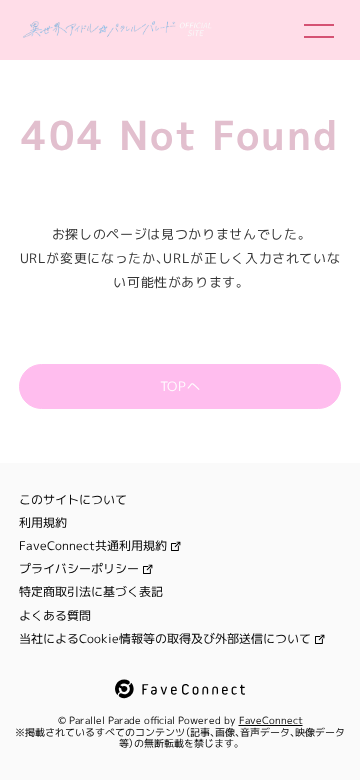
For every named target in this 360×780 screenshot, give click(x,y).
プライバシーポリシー (79, 569)
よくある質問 (55, 616)
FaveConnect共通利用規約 (93, 546)
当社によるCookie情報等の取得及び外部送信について (165, 639)
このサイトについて (73, 500)
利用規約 (43, 523)
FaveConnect (271, 720)
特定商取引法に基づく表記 (91, 592)
